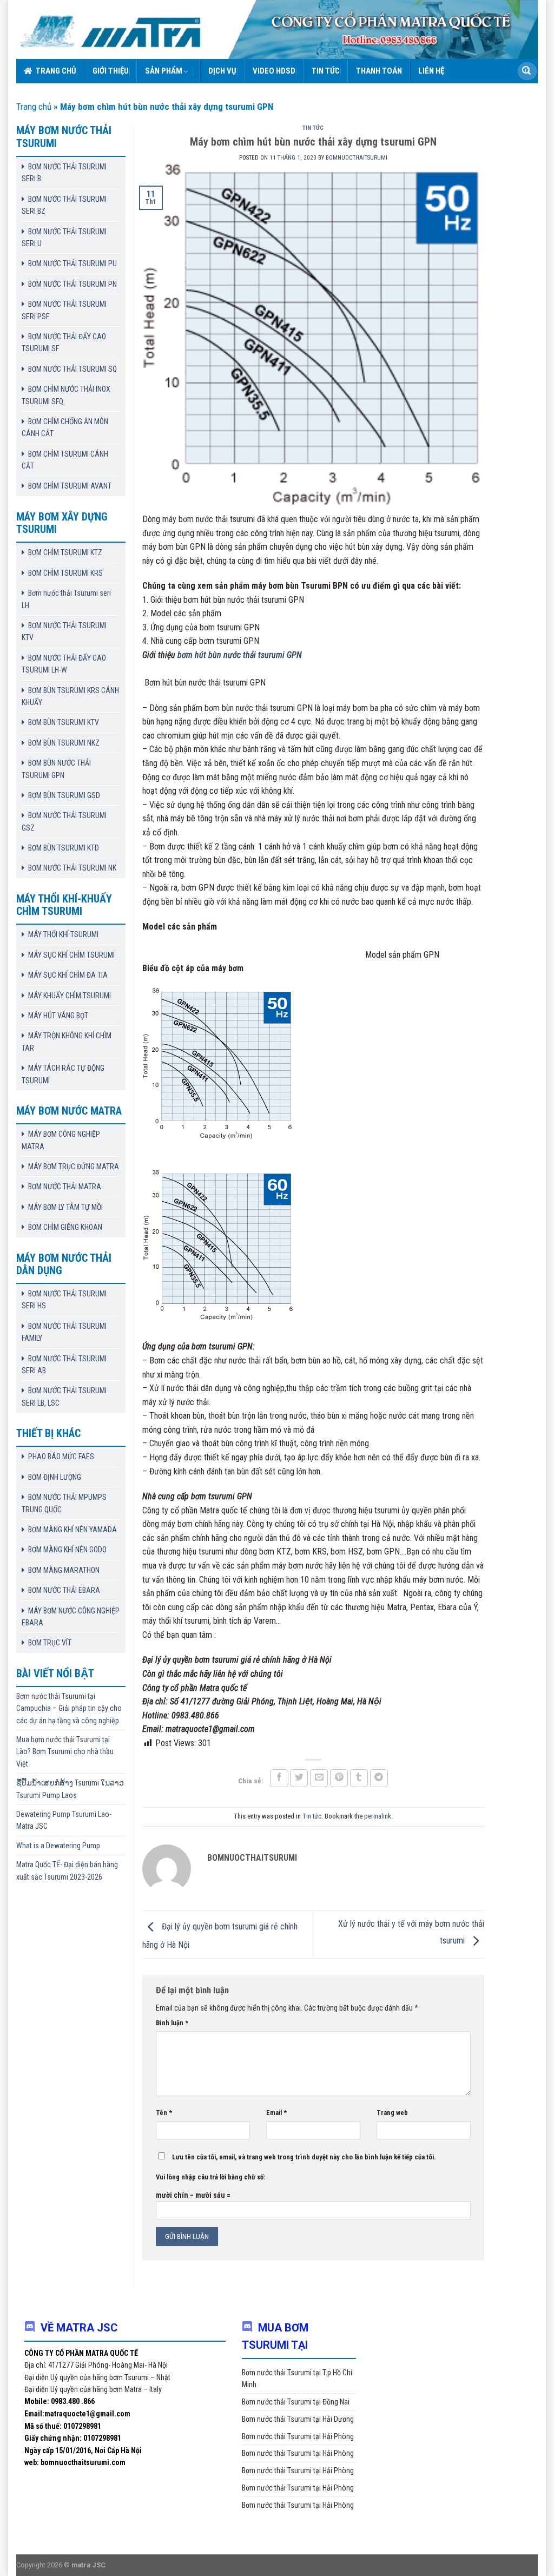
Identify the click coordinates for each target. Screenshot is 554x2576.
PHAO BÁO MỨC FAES (61, 1457)
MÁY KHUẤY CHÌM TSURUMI (70, 996)
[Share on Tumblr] (359, 1778)
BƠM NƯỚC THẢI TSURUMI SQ (72, 369)
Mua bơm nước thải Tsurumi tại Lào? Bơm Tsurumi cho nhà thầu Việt (65, 1752)
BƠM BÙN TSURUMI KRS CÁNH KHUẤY (70, 696)
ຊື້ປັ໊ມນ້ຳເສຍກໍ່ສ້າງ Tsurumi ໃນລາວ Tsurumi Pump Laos (70, 1789)
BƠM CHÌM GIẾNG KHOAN (65, 1227)
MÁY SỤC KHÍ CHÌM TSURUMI (71, 955)
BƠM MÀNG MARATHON (64, 1570)
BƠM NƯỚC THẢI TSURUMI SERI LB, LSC (64, 1396)
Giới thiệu (111, 71)
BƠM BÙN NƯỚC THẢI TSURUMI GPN (56, 769)
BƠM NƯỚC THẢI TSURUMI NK (72, 868)
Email (276, 2113)
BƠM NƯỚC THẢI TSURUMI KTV (64, 631)
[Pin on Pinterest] (339, 1778)
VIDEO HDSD (274, 71)
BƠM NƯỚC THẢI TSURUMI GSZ (64, 821)
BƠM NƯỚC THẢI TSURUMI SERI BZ (64, 205)
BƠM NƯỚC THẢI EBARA (64, 1590)
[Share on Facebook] (279, 1778)
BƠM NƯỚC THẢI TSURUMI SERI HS (64, 1300)
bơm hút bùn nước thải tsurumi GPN (240, 655)
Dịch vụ (222, 71)
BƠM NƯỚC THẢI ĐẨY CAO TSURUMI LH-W (64, 664)
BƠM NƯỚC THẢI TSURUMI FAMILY (64, 1332)
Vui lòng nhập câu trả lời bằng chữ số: (210, 2177)
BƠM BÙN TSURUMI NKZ (64, 743)
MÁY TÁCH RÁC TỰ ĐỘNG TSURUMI (63, 1074)
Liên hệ (431, 71)
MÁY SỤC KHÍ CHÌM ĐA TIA (68, 975)
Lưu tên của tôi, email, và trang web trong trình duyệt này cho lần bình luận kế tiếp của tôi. (304, 2157)
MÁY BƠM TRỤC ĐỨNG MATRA (74, 1167)
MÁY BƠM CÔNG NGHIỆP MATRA (61, 1140)
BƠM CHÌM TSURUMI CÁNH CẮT (65, 460)
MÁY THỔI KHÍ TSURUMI (63, 934)
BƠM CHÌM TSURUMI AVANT (70, 486)
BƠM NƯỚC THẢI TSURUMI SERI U (64, 238)
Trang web (392, 2113)
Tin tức (326, 71)
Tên (164, 2113)
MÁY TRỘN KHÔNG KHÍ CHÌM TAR (67, 1042)
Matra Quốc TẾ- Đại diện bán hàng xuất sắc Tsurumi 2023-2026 (67, 1870)
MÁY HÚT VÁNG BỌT (58, 1016)
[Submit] (526, 71)
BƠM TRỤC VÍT (50, 1643)
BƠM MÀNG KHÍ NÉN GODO (67, 1550)
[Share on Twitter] (299, 1778)
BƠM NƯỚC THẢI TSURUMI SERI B (64, 173)
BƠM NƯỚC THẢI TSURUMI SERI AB (64, 1365)
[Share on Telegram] (379, 1778)
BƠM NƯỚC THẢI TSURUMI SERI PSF (64, 310)
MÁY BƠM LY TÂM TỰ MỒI (65, 1207)
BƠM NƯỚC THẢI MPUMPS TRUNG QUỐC (64, 1503)
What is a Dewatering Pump (58, 1846)
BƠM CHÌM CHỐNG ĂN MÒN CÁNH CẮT (65, 427)
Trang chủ (56, 71)
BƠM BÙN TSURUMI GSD (64, 795)
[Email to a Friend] (319, 1778)
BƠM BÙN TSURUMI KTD (64, 848)
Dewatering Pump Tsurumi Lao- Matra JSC (64, 1820)
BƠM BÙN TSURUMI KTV (64, 722)
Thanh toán (379, 71)
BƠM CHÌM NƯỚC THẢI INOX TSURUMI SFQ (66, 395)
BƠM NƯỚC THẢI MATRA (65, 1187)
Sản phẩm (164, 71)
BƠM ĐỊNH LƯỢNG (55, 1477)
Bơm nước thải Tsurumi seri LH (66, 599)
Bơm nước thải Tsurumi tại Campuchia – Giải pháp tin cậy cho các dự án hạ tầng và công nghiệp (69, 1708)
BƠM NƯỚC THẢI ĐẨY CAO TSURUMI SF (64, 342)
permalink (378, 1816)
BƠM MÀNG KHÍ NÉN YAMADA (72, 1530)
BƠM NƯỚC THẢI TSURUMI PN (72, 284)
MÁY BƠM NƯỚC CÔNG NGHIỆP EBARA (71, 1617)
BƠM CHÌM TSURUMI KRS (65, 573)
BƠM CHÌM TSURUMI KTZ (65, 552)
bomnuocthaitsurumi (357, 158)
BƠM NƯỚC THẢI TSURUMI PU (72, 263)
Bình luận (172, 2023)
